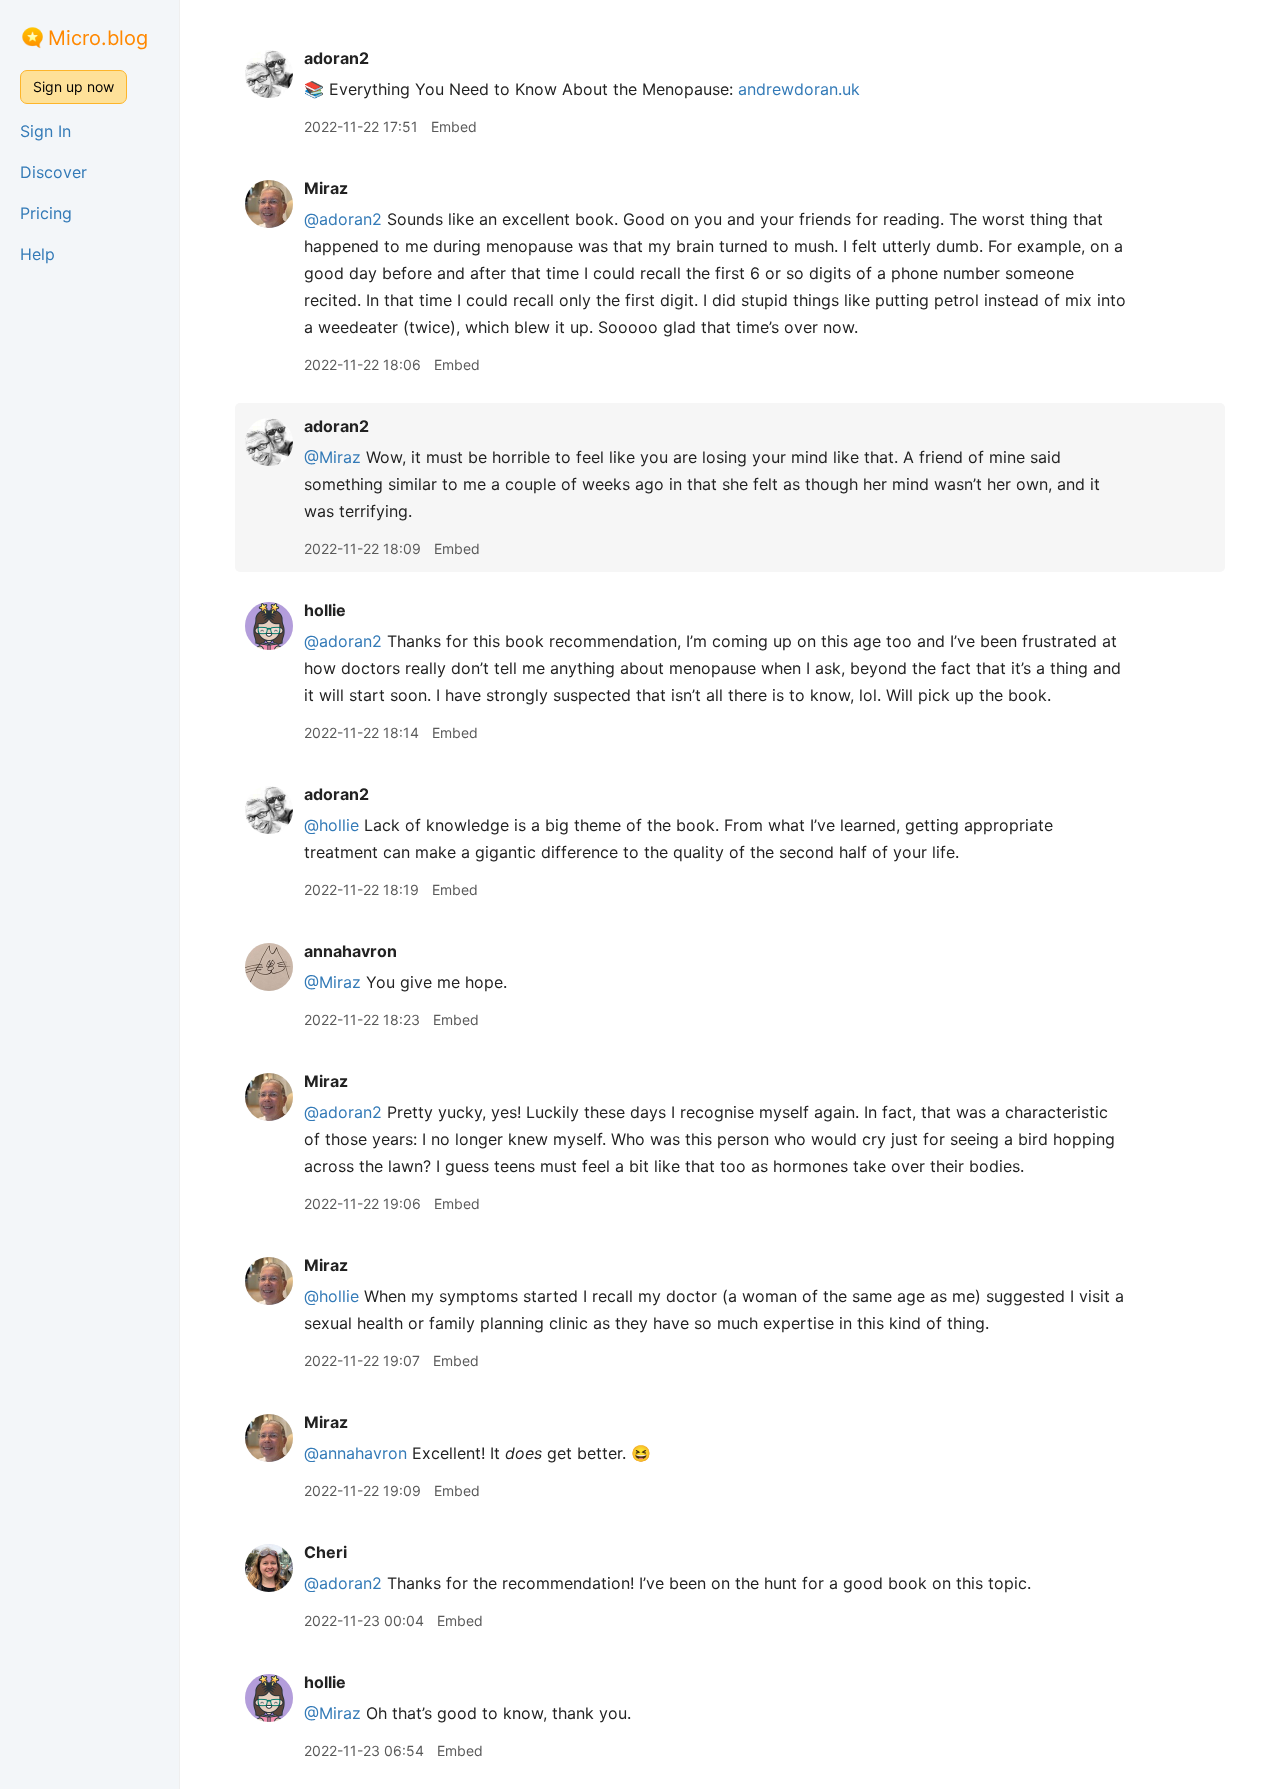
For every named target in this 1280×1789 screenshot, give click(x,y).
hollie (325, 610)
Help (37, 254)
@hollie (331, 825)
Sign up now (73, 86)
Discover (53, 172)
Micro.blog (98, 38)
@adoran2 (343, 219)
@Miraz (332, 457)
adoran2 (336, 58)
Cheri (325, 1552)
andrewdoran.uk (799, 89)
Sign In (45, 131)
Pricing (46, 213)
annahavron (350, 951)
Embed (454, 126)
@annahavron (355, 1453)
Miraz (326, 188)
